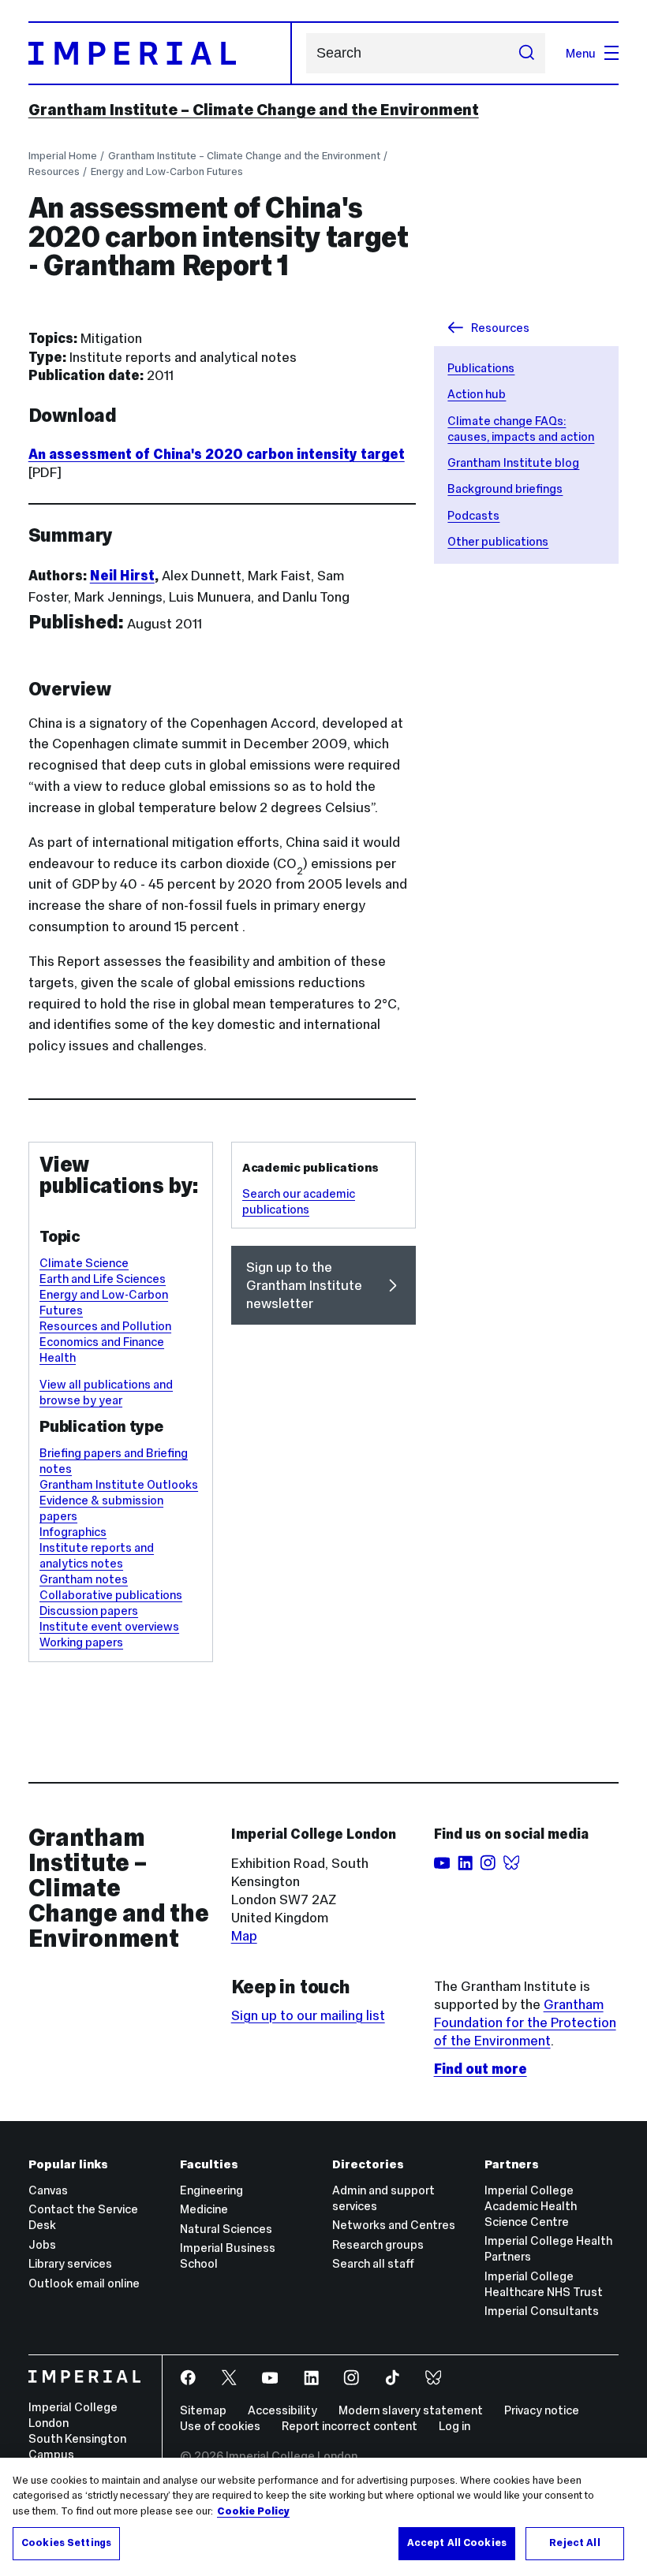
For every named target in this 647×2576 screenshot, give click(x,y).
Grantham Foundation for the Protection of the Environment (525, 2022)
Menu (581, 53)
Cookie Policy (253, 2511)
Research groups (378, 2244)
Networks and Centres (394, 2225)
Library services (70, 2263)
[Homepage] (160, 53)
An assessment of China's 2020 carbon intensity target (217, 454)
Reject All (574, 2543)
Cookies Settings (66, 2543)
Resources (54, 171)
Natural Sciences (226, 2229)
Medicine (204, 2209)
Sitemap (203, 2410)
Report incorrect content (350, 2426)
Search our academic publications (299, 1201)
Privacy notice (542, 2410)
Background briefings (505, 488)
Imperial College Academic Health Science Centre (531, 2206)
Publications (481, 368)
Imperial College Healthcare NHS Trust (544, 2284)
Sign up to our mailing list (308, 2015)
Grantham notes (84, 1579)
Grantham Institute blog (513, 462)
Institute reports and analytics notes (97, 1555)
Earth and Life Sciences (103, 1279)
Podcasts (473, 515)
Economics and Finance (102, 1342)
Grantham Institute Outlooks (119, 1484)
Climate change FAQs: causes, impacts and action (521, 429)
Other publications (498, 541)
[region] (323, 2517)
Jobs (42, 2244)
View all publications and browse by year (106, 1392)
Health (58, 1357)
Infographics (73, 1532)
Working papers (81, 1642)
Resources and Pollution (105, 1326)
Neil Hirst (122, 576)
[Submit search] (526, 53)
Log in (454, 2426)
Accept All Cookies (457, 2543)
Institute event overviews (109, 1626)
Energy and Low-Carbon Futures (167, 171)
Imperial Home (63, 156)
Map (244, 1936)
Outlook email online (84, 2283)
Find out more (481, 2069)
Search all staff (373, 2263)
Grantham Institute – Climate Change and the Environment (254, 110)
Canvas (48, 2190)
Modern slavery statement (411, 2410)
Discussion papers (89, 1610)
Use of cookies (220, 2426)
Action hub (477, 394)
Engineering (211, 2190)
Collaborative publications (111, 1595)
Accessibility (282, 2410)
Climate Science (84, 1263)
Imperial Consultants (542, 2311)
